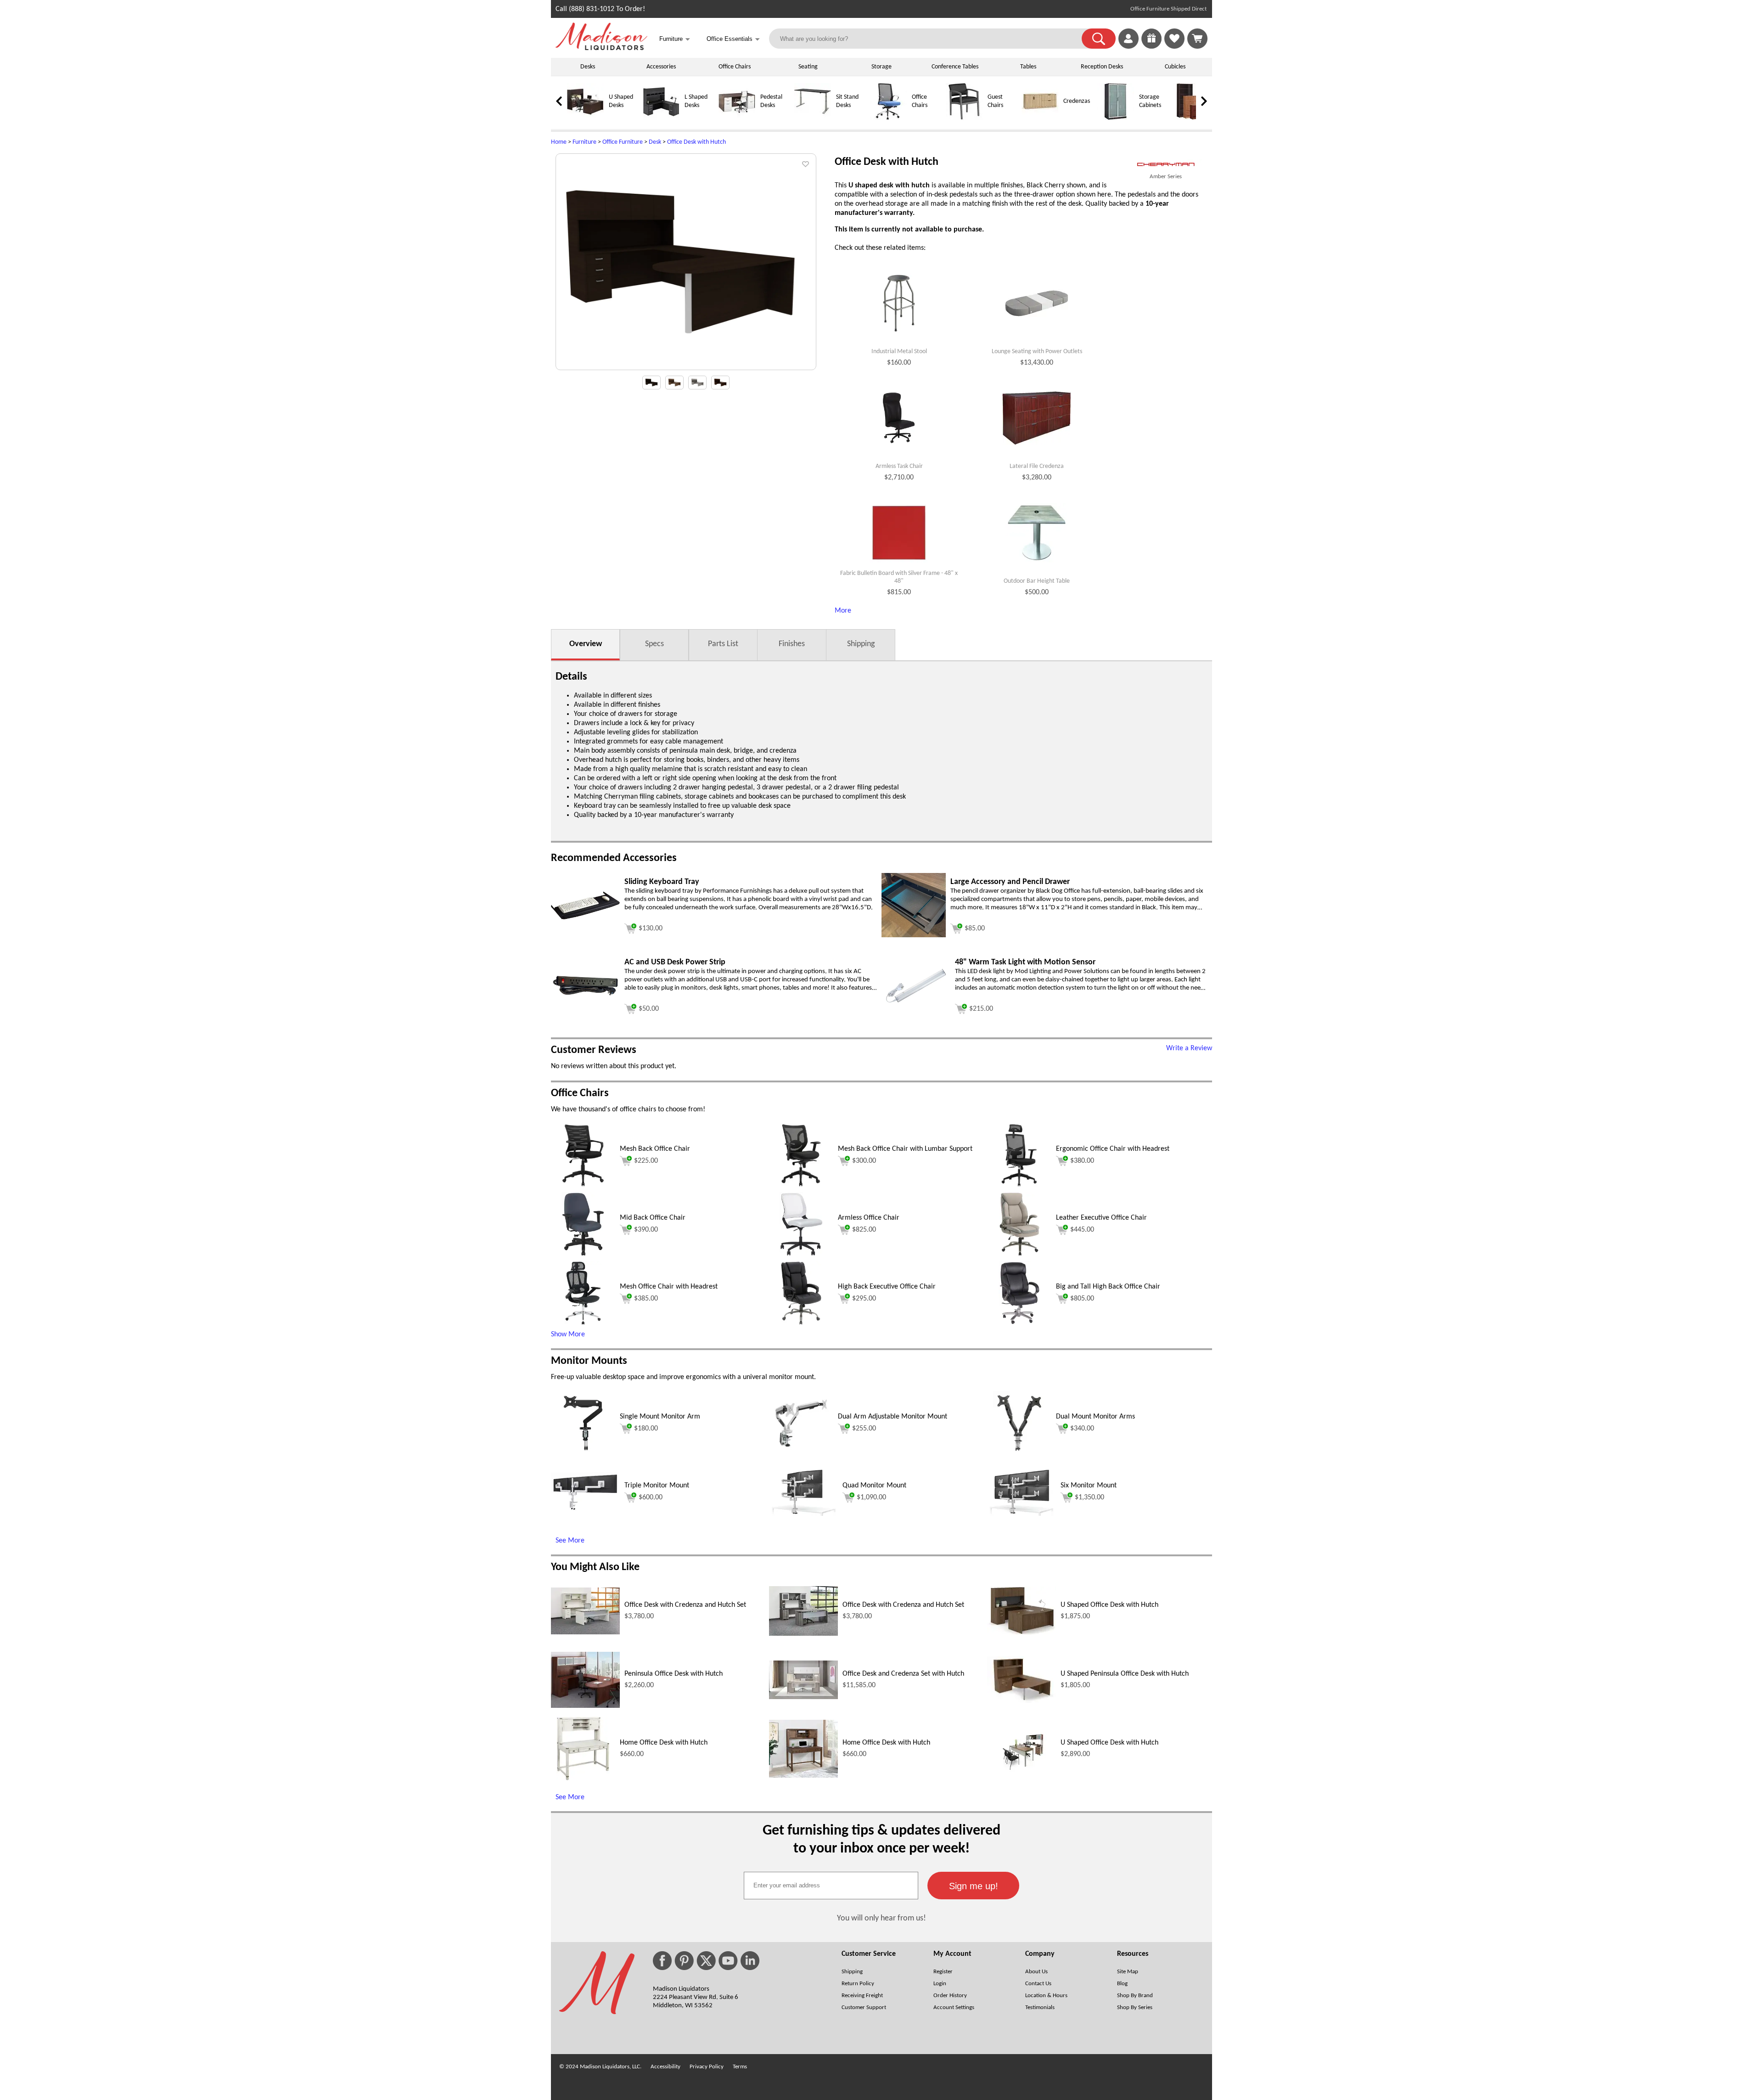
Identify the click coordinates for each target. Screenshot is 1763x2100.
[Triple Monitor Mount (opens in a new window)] (585, 1509)
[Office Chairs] (888, 118)
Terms (740, 2067)
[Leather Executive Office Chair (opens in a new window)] (1019, 1255)
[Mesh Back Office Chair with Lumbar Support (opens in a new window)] (801, 1186)
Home (559, 142)
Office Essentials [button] (733, 39)
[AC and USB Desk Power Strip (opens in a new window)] (585, 996)
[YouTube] (728, 1961)
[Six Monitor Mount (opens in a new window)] (1022, 1514)
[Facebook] (662, 1961)
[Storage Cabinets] (1116, 118)
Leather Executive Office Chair (1101, 1218)
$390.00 (646, 1230)
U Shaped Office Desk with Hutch (1109, 1605)
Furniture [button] (675, 39)
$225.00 (646, 1161)
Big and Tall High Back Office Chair (1108, 1287)
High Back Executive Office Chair (887, 1287)
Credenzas (1077, 101)
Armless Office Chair (869, 1218)
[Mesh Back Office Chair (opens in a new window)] (583, 1186)
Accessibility (665, 2067)
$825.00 (864, 1230)
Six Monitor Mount (1089, 1486)
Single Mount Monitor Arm (660, 1417)
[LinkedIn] (750, 1961)
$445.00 (1082, 1230)
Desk (655, 142)
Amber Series (1166, 177)
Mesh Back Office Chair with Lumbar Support (905, 1149)
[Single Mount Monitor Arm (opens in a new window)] (583, 1453)
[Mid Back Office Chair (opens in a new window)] (583, 1255)
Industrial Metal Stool (899, 352)
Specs (654, 644)
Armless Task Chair (899, 466)
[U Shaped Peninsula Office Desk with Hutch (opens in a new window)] (1022, 1701)
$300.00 (864, 1161)
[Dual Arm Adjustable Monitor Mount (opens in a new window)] (801, 1453)
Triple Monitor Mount (657, 1486)
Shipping (861, 644)
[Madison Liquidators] (601, 48)
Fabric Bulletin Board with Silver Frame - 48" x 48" (899, 577)
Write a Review (1189, 1048)
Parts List (723, 644)
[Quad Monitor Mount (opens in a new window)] (803, 1514)
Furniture (584, 142)
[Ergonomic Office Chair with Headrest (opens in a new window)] (1019, 1186)
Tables (1028, 67)
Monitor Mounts (589, 1361)
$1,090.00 (871, 1498)
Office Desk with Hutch (696, 142)
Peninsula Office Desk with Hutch (674, 1674)
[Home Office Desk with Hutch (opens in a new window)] (583, 1779)
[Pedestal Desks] (737, 118)
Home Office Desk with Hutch (664, 1743)
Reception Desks (1102, 67)
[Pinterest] (684, 1961)
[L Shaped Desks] (661, 118)
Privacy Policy (707, 2067)
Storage (881, 67)
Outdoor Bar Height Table (1037, 581)
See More (570, 1541)
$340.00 (1082, 1429)
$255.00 (864, 1429)
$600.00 (651, 1498)
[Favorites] (1174, 47)
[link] (1197, 39)
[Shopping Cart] (1197, 39)
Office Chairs (735, 67)
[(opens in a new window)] (1166, 165)
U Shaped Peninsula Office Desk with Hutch (1125, 1674)
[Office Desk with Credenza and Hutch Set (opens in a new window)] (585, 1633)
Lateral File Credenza (1037, 466)
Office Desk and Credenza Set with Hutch (903, 1674)
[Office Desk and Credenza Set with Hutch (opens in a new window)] (803, 1697)
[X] (706, 1961)
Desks (588, 67)
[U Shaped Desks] (585, 118)
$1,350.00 (1089, 1498)
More (843, 611)
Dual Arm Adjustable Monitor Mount (893, 1417)
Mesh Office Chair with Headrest (669, 1287)
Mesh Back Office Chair (655, 1149)
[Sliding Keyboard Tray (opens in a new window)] (585, 918)
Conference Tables (955, 67)
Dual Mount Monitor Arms (1095, 1417)
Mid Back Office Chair (653, 1218)
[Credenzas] (1040, 118)
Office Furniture (623, 142)
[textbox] (831, 1886)
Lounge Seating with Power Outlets (1037, 352)
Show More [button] (568, 1334)
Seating (808, 67)
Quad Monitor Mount (874, 1486)
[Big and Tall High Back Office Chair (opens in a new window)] (1019, 1323)
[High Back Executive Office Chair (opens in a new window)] (801, 1323)
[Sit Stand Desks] (813, 118)
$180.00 (646, 1429)
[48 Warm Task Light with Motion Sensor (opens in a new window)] (916, 1005)
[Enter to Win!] (1151, 47)
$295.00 (864, 1299)
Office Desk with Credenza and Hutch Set (685, 1605)
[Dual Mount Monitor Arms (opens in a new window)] (1019, 1453)
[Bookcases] (1191, 118)
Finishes (792, 644)
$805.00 (1082, 1299)
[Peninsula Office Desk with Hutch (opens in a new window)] (585, 1706)
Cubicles (1175, 67)
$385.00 (646, 1299)
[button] (1099, 39)
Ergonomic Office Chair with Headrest (1113, 1149)
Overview (586, 644)
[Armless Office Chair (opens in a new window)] (801, 1255)
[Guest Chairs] (964, 118)
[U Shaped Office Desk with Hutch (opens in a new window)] (1022, 1633)
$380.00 (1082, 1161)
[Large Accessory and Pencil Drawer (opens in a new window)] (914, 935)
